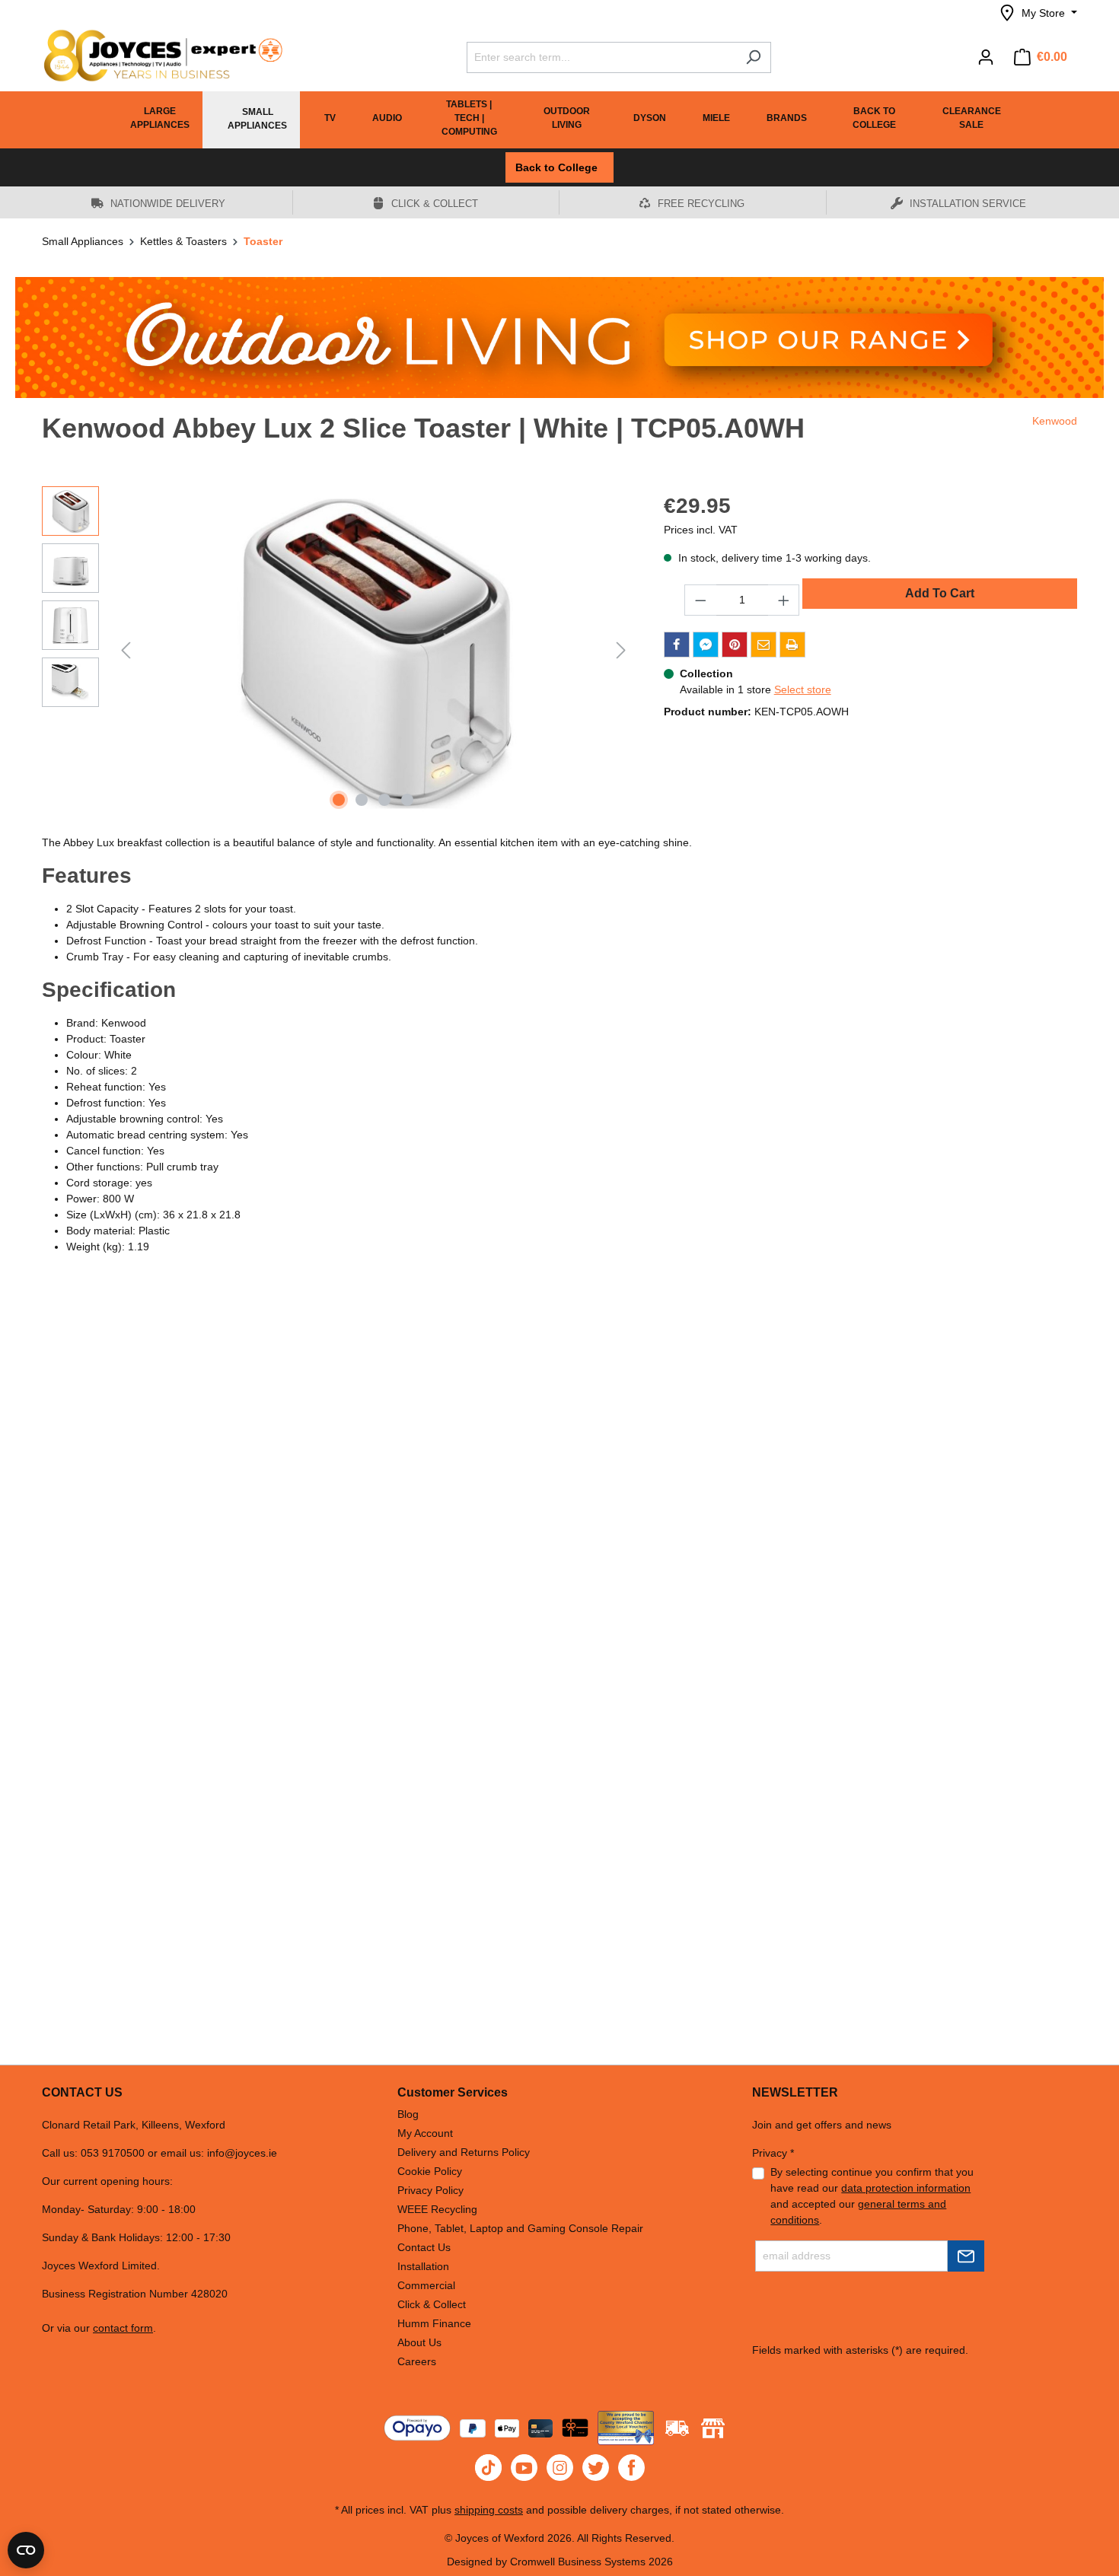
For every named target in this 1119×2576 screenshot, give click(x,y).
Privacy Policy (430, 2190)
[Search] (753, 57)
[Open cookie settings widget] (26, 2550)
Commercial (426, 2285)
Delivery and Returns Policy (464, 2152)
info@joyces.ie (242, 2153)
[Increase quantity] (784, 600)
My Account (425, 2133)
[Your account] (986, 57)
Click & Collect (432, 2304)
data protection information (906, 2188)
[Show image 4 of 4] (407, 800)
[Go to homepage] (156, 56)
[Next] (621, 650)
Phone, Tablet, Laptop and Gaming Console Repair (520, 2228)
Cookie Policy (430, 2171)
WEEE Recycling (437, 2209)
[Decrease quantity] (700, 600)
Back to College (559, 167)
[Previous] (126, 650)
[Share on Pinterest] (735, 645)
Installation (423, 2266)
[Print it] (792, 645)
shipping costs (489, 2510)
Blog (408, 2114)
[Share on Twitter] (706, 645)
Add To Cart (940, 593)
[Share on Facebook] (677, 645)
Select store (803, 689)
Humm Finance (434, 2323)
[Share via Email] (764, 645)
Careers (417, 2361)
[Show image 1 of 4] (339, 800)
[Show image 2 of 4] (362, 800)
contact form (123, 2328)
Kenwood (1055, 421)
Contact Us (424, 2247)
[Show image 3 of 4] (384, 800)
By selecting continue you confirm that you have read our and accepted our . (872, 2196)
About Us (419, 2342)
